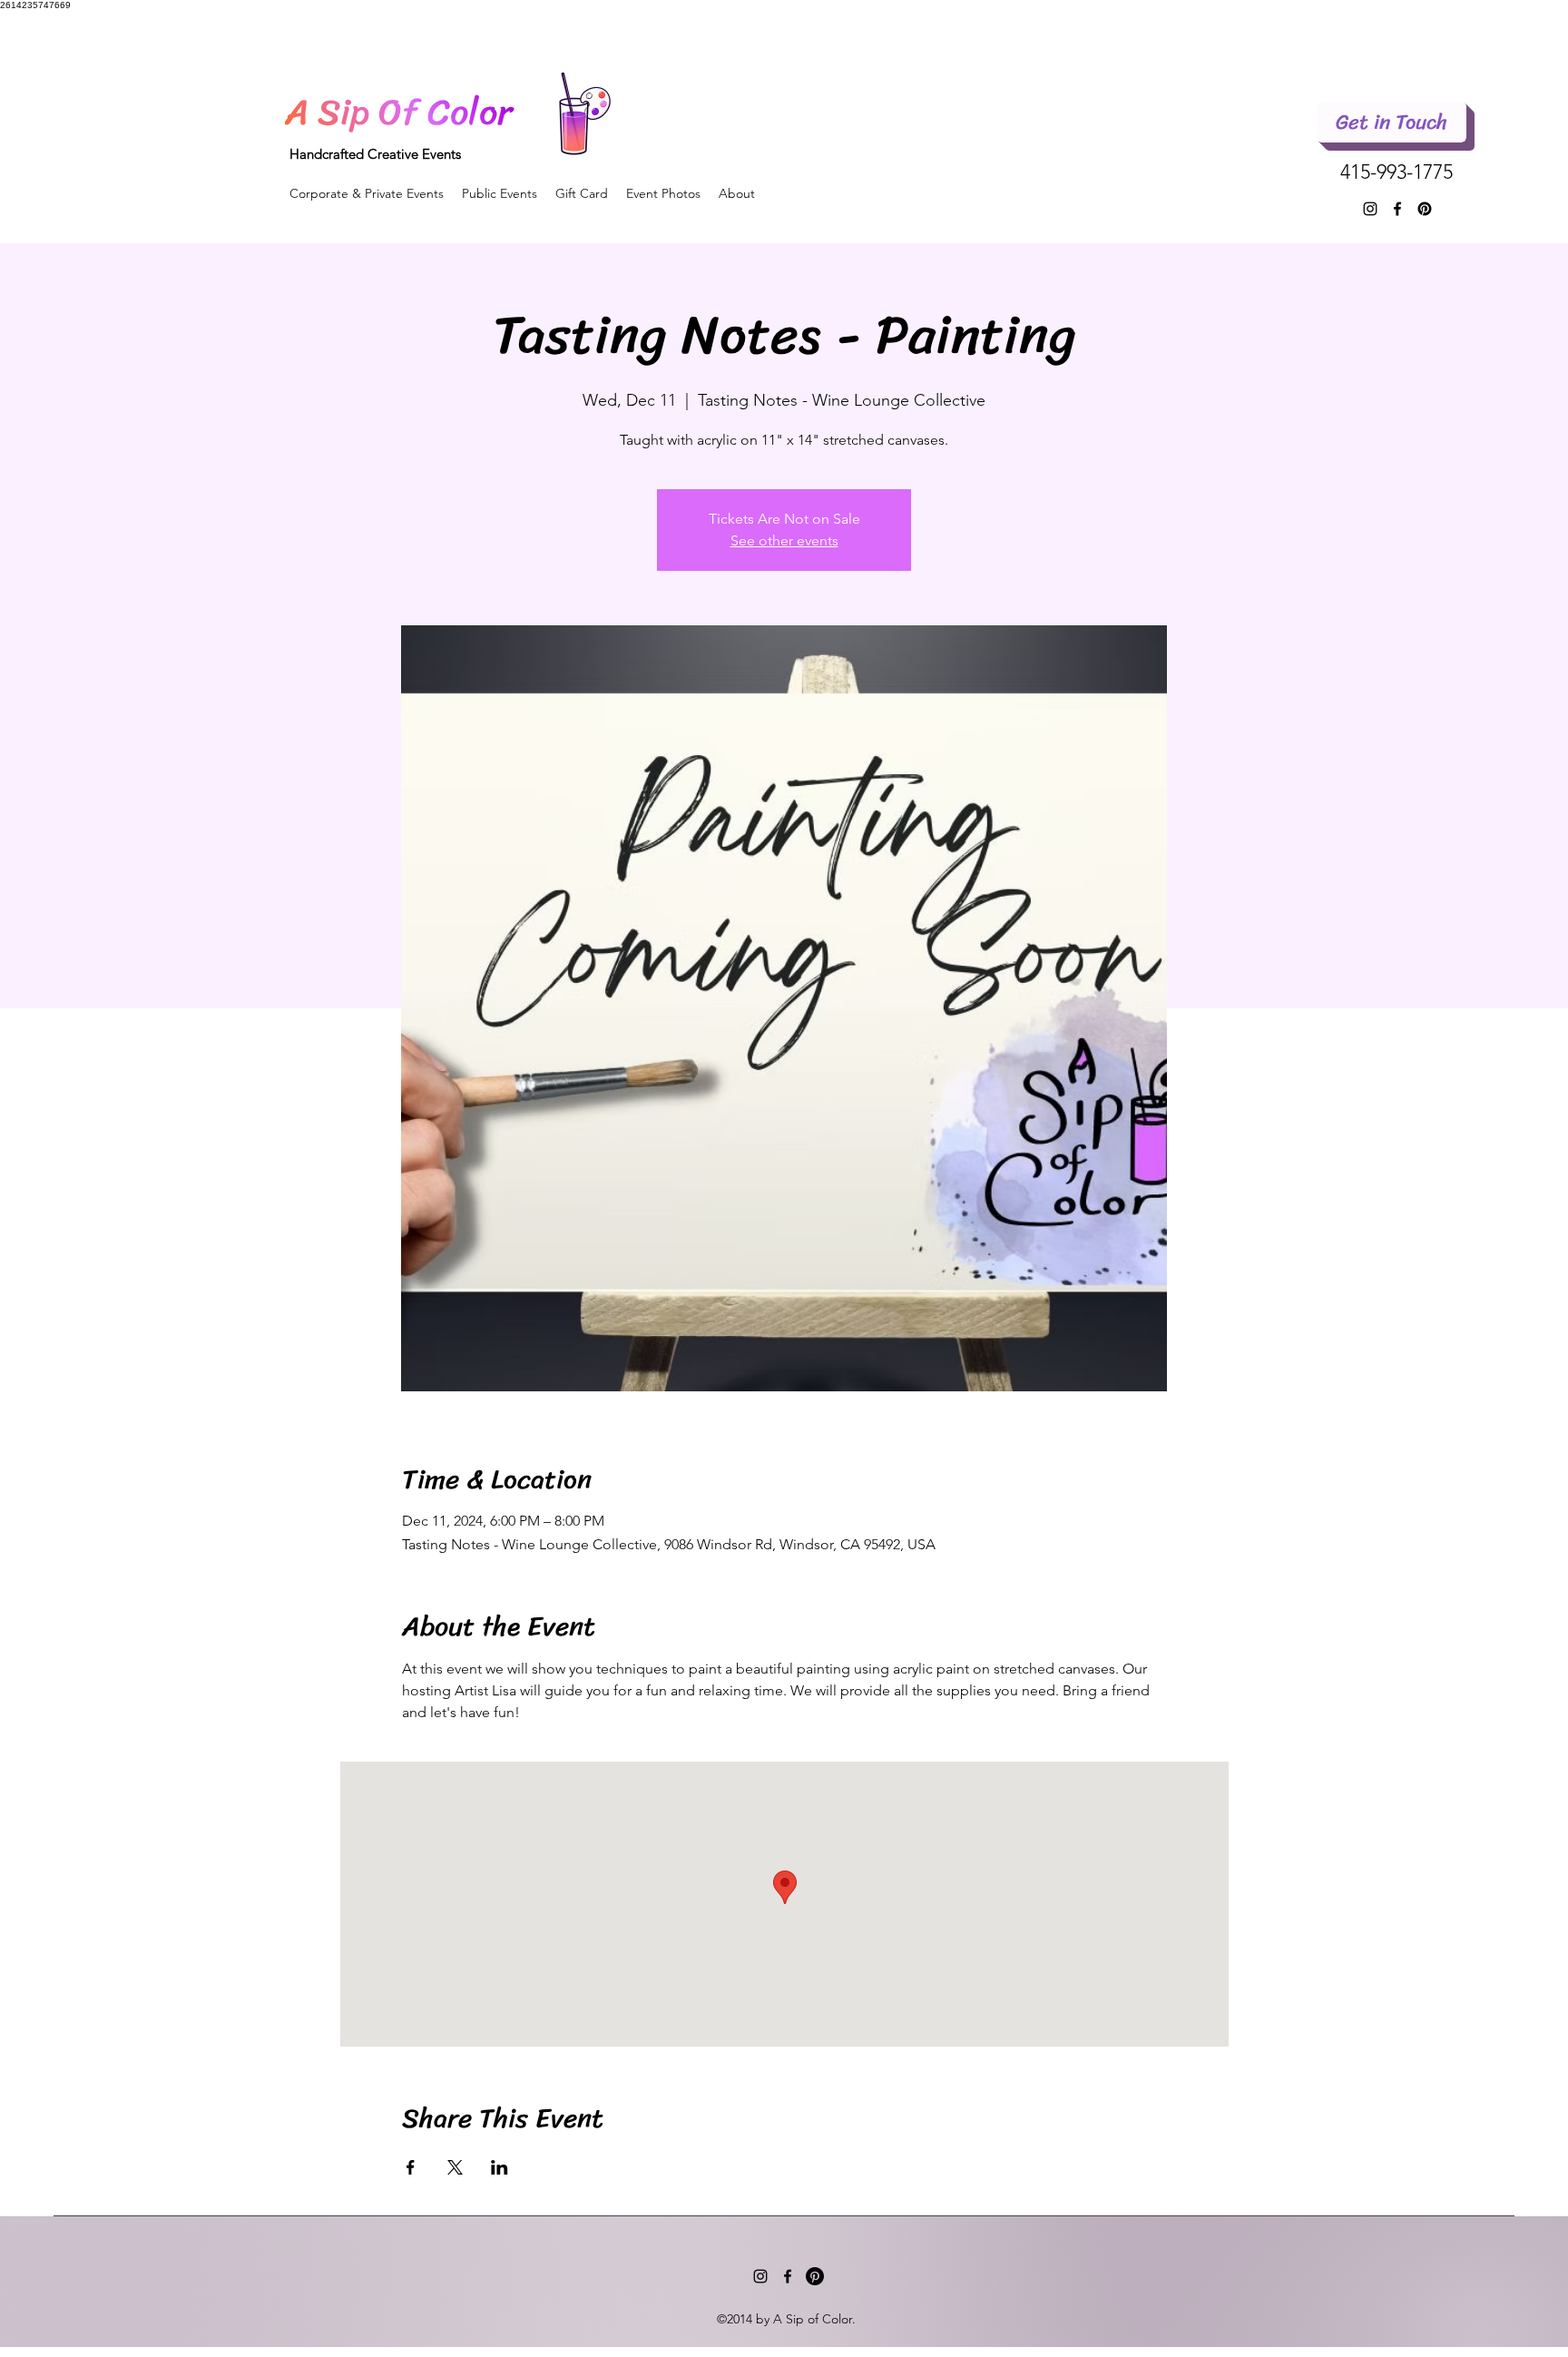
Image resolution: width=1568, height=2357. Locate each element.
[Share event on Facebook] (411, 2167)
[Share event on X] (455, 2167)
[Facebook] (1397, 209)
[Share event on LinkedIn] (500, 2167)
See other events (784, 540)
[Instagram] (1370, 209)
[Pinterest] (1425, 209)
